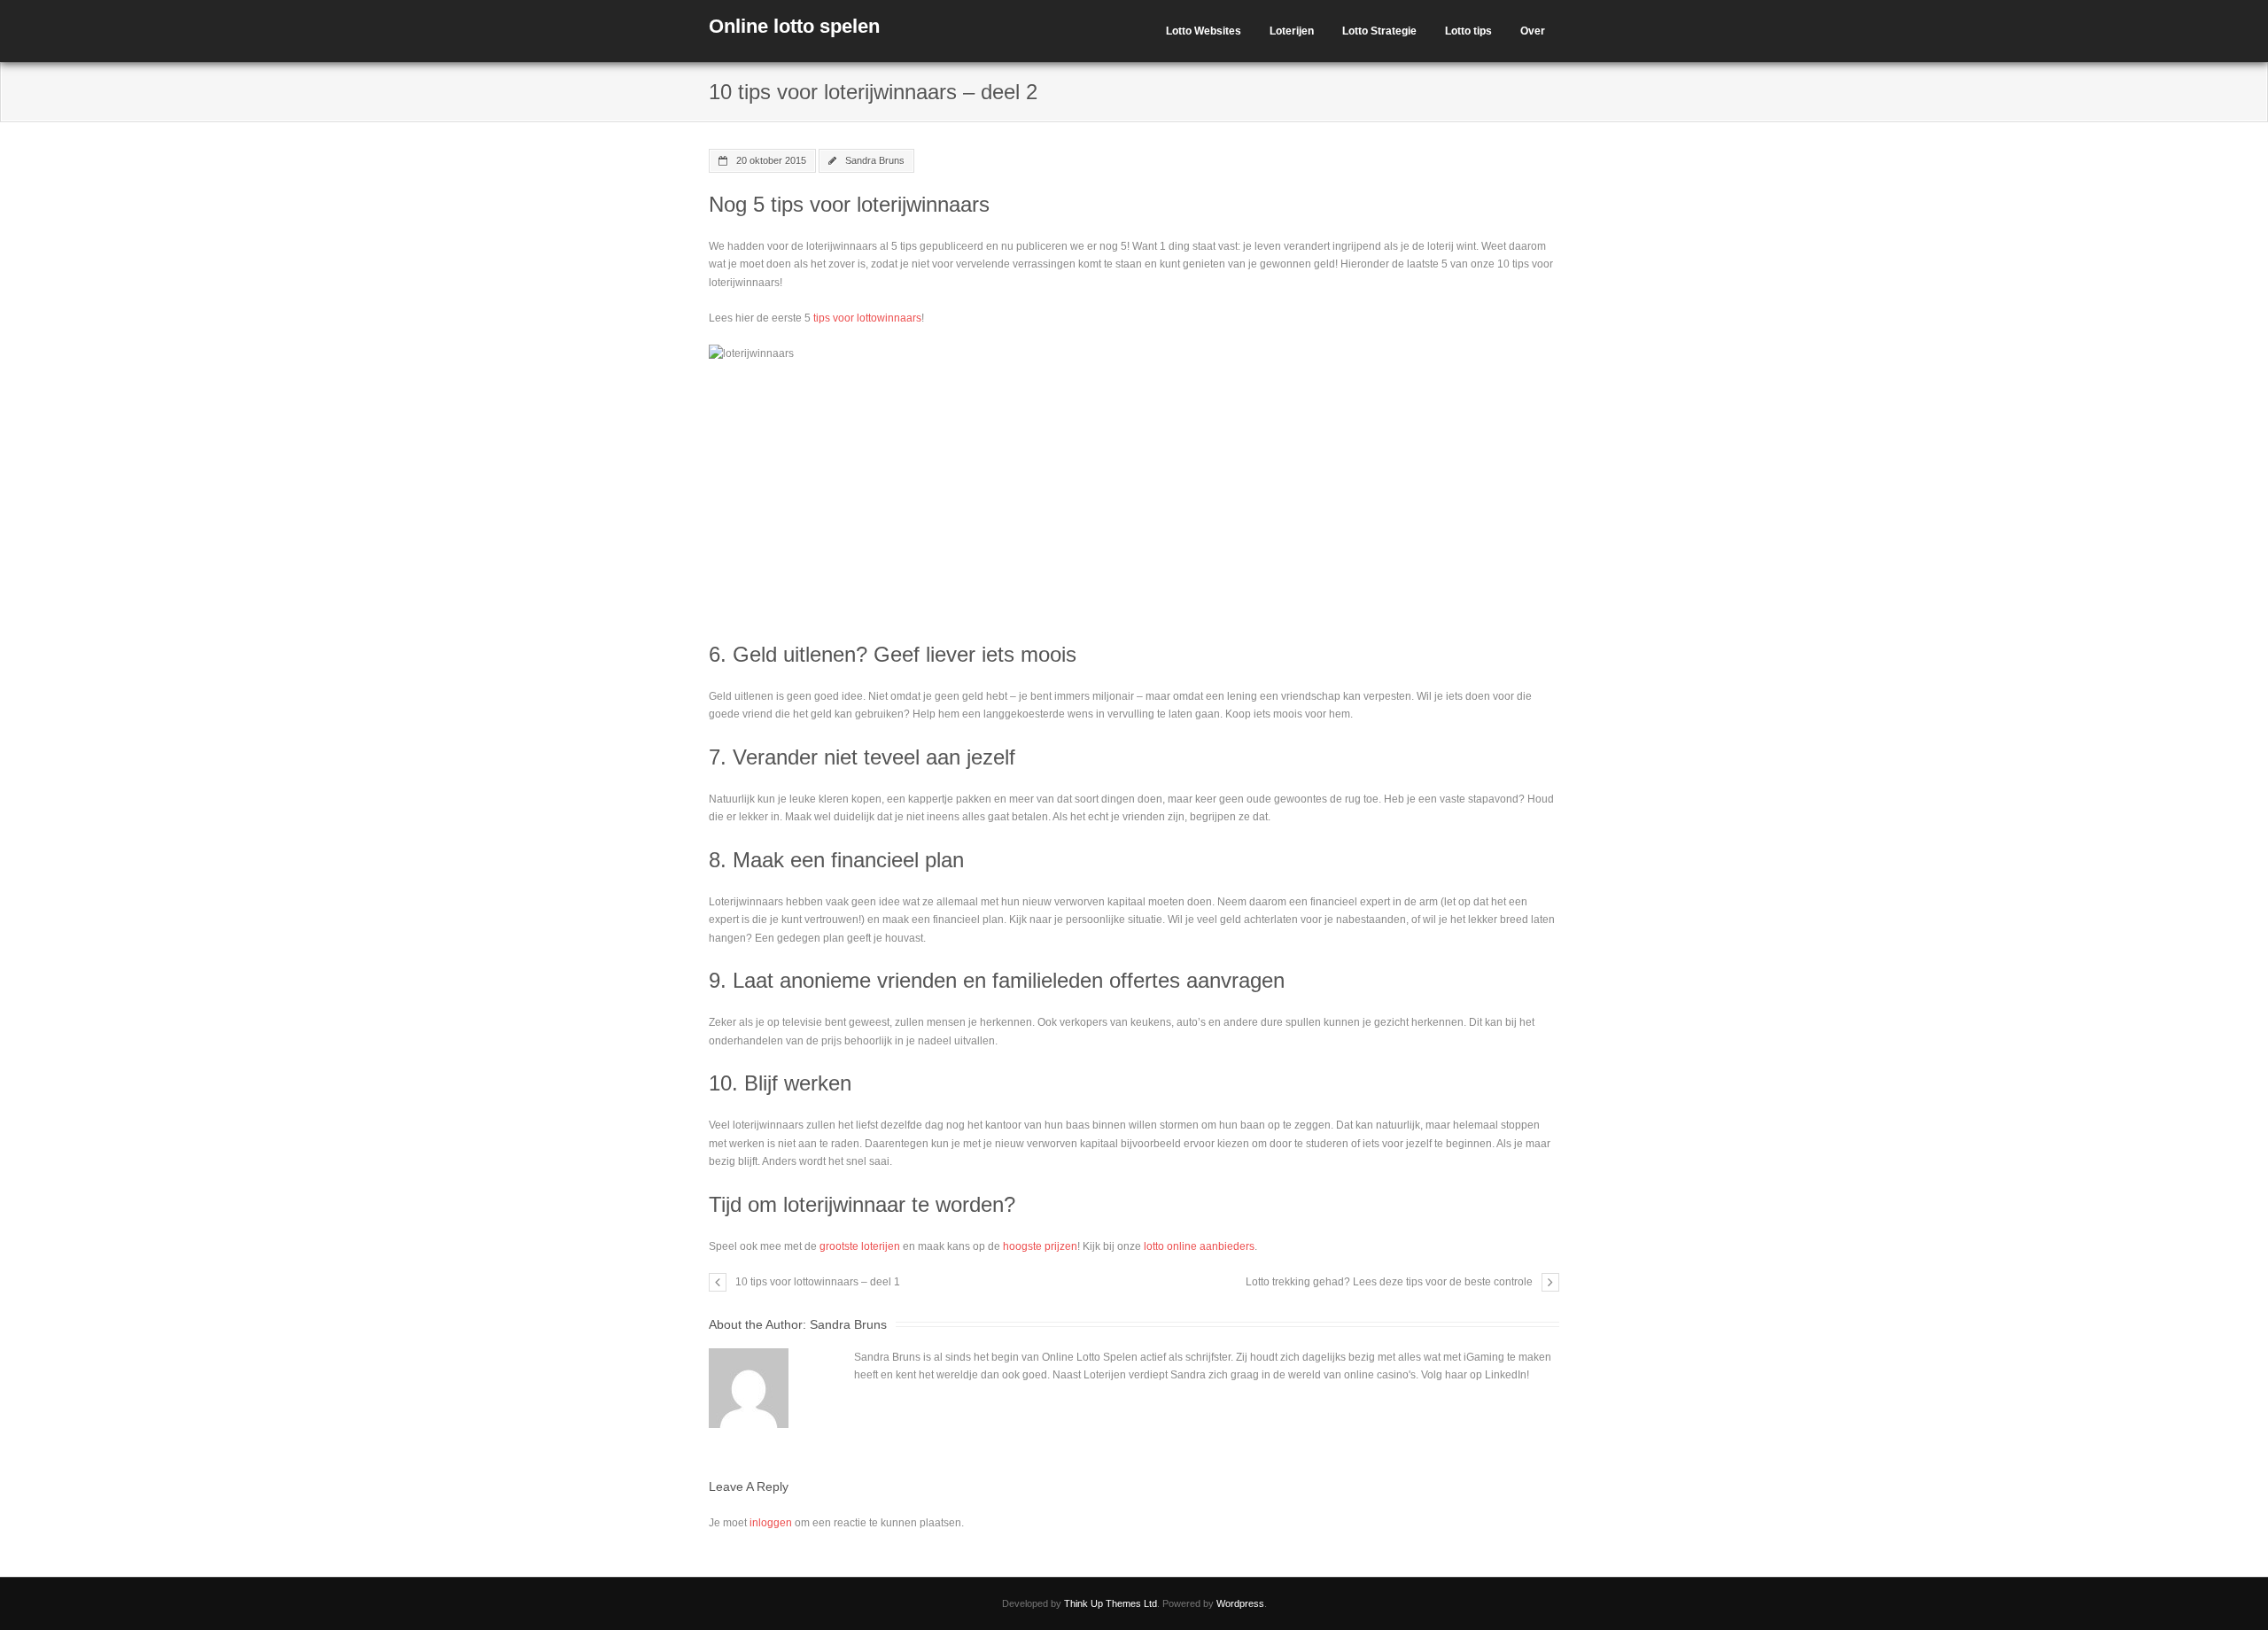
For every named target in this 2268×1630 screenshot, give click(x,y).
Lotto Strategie (1379, 31)
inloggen (771, 1523)
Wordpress (1240, 1603)
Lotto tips (1468, 31)
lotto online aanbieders (1199, 1246)
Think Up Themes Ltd (1111, 1603)
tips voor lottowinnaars (867, 318)
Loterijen (1292, 31)
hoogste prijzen (1040, 1246)
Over (1533, 31)
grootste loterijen (860, 1246)
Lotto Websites (1204, 31)
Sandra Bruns (875, 160)
